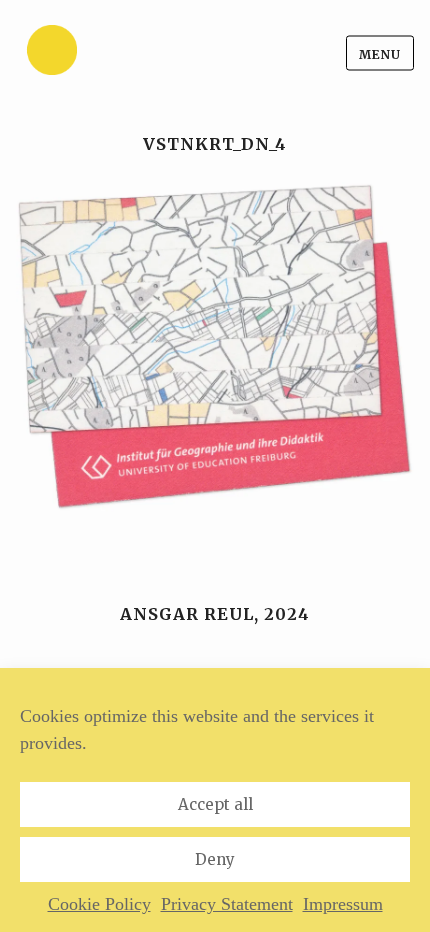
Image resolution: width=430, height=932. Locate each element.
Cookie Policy (99, 904)
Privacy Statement (227, 904)
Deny (215, 859)
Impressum (343, 904)
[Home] (101, 53)
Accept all (215, 804)
